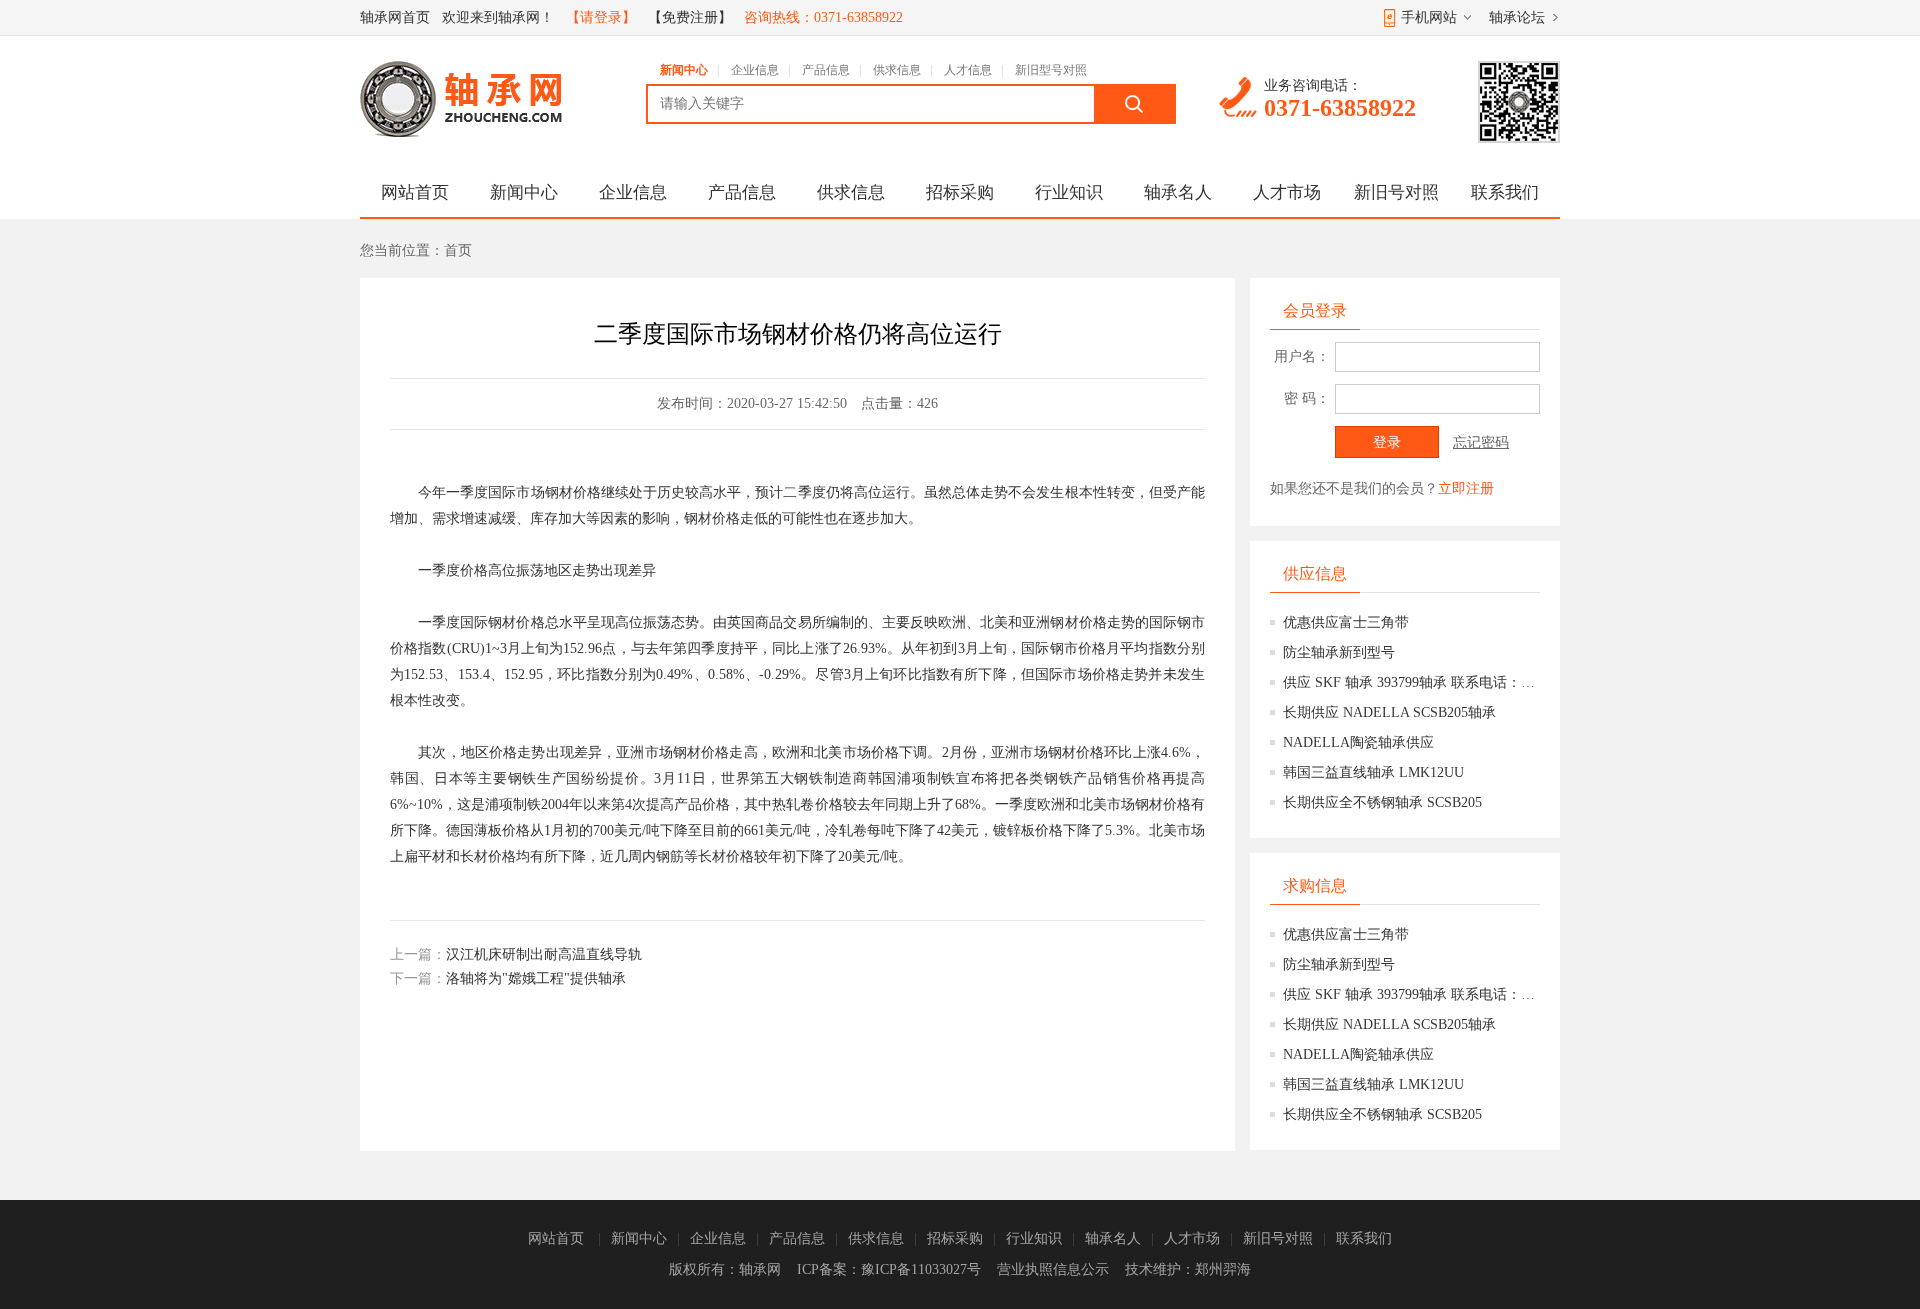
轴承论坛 (1517, 17)
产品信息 (826, 70)
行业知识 (1069, 192)
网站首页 (415, 192)
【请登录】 (601, 17)
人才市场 (1287, 192)
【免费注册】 (690, 17)
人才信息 (968, 70)
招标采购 (960, 192)
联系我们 (1505, 192)
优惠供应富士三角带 (1346, 622)
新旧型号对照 (1051, 70)
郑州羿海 (1223, 1269)
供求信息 (897, 70)
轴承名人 (1178, 192)
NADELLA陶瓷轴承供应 (1358, 742)
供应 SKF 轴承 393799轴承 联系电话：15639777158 (1411, 682)
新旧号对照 (1396, 192)
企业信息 (755, 70)
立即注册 (1466, 488)
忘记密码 (1481, 442)
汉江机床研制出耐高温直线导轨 (544, 954)
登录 (1387, 442)
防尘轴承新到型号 (1339, 652)
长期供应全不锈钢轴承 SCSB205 (1382, 802)
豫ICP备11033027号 (921, 1269)
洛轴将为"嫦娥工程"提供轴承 (536, 978)
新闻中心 (684, 70)
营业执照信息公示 (1053, 1269)
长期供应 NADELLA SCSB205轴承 (1389, 712)
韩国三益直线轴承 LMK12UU (1373, 772)
